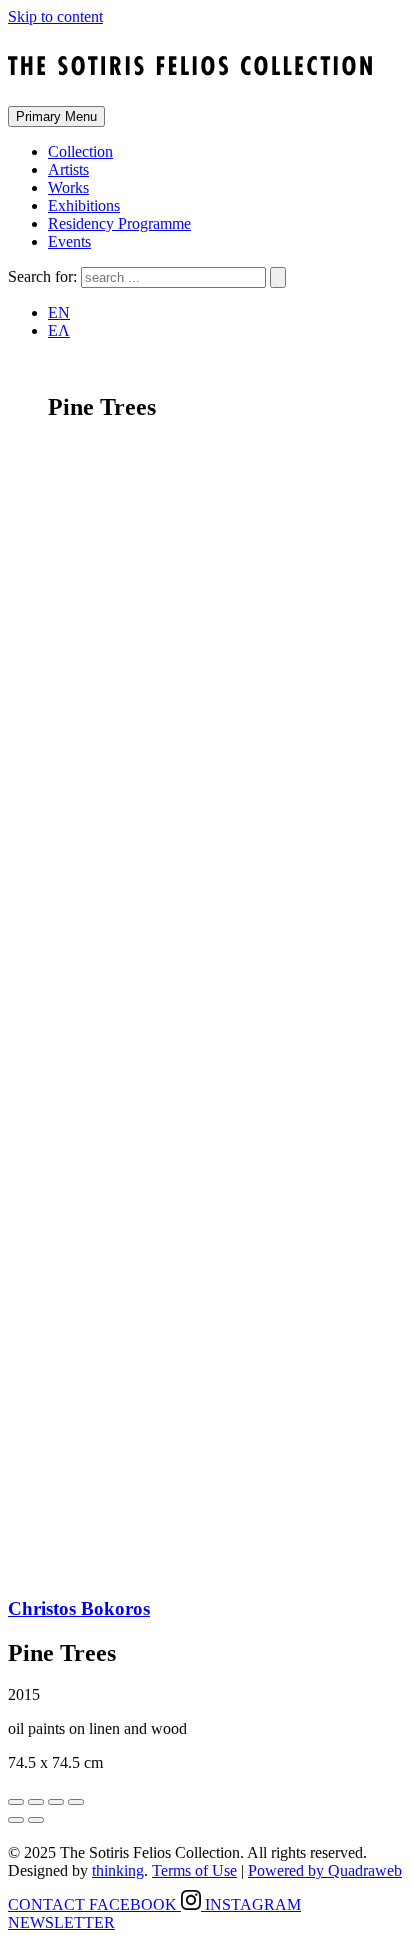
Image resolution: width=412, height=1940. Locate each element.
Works (68, 187)
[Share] (36, 1802)
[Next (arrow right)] (36, 1820)
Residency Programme (119, 223)
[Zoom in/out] (76, 1802)
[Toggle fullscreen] (56, 1802)
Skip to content (55, 16)
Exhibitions (84, 205)
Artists (68, 169)
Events (69, 241)
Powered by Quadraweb (325, 1870)
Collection (80, 151)
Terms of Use (194, 1870)
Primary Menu (56, 116)
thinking (118, 1870)
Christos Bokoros (79, 1608)
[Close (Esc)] (16, 1802)
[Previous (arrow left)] (16, 1820)
